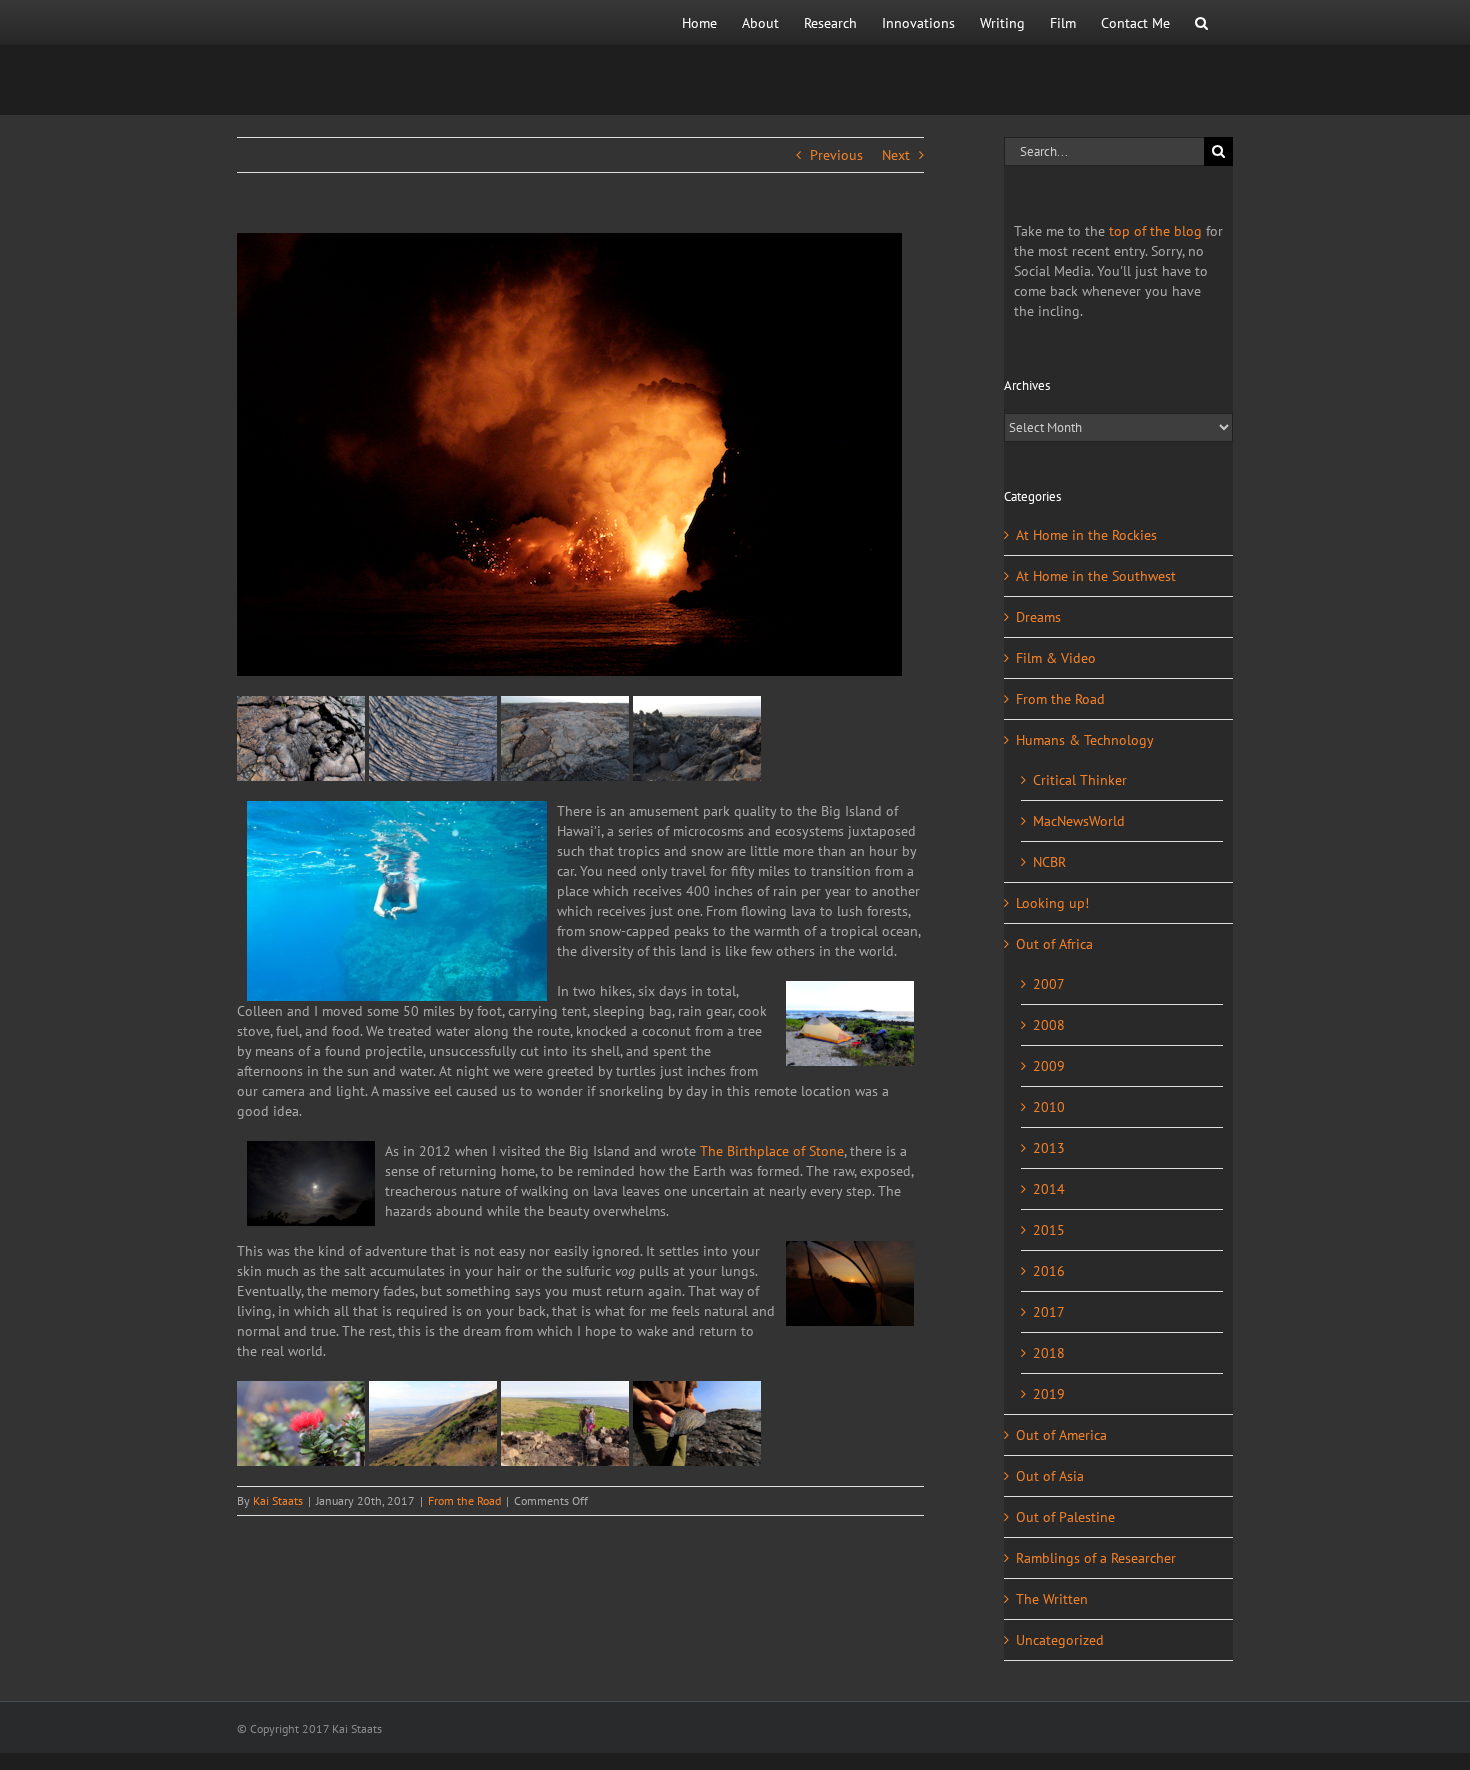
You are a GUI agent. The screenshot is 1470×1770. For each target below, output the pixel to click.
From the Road (464, 1500)
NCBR (1049, 862)
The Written (1052, 1599)
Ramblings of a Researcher (1096, 1558)
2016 (1049, 1271)
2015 (1049, 1230)
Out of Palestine (1065, 1517)
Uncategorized (1060, 1640)
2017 (1049, 1312)
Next (896, 155)
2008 (1049, 1025)
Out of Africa (1054, 944)
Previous (836, 155)
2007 (1049, 984)
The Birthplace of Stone (772, 1151)
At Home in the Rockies (1086, 535)
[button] (1201, 22)
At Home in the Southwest (1096, 576)
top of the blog (1155, 231)
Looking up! (1052, 903)
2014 (1049, 1189)
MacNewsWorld (1079, 821)
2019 (1049, 1394)
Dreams (1038, 617)
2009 (1049, 1066)
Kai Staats (278, 1500)
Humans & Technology (1085, 740)
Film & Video (1056, 658)
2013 (1049, 1148)
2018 (1049, 1353)
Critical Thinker (1080, 780)
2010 (1049, 1107)
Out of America (1061, 1435)
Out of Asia (1050, 1476)
